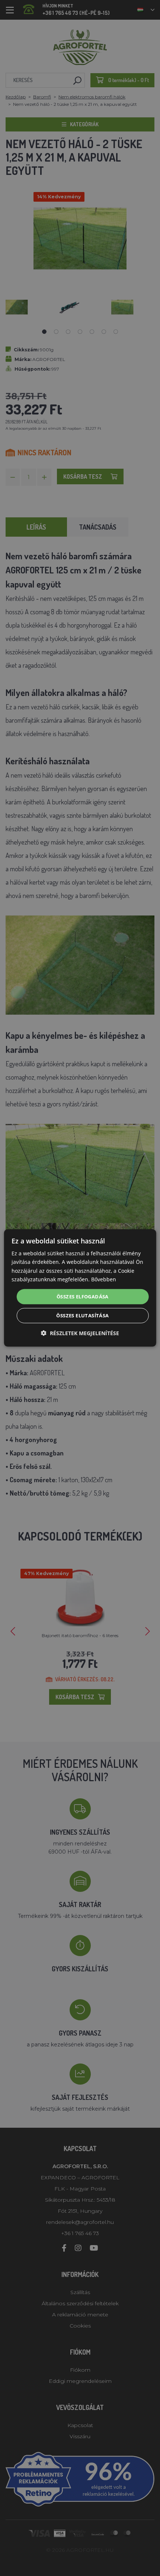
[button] (80, 1333)
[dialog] (80, 1288)
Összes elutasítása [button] (82, 1315)
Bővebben (104, 1279)
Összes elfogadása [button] (83, 1297)
